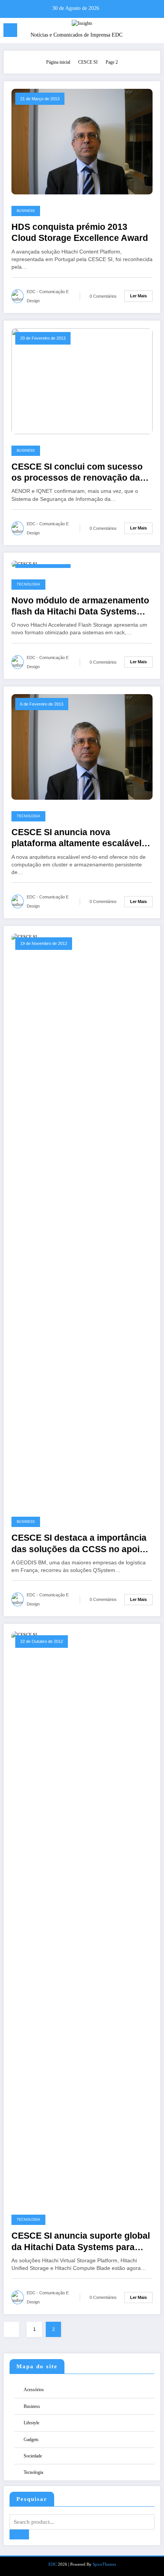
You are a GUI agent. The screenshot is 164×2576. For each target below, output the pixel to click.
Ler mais (138, 296)
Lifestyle (31, 2423)
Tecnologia (28, 584)
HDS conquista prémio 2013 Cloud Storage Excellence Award (80, 233)
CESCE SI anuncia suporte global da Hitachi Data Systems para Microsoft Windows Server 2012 (81, 2242)
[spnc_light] (154, 32)
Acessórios (34, 2390)
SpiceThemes (104, 2564)
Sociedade (33, 2456)
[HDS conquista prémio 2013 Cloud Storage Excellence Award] (82, 141)
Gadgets (31, 2440)
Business (26, 211)
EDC (53, 2564)
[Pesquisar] (141, 31)
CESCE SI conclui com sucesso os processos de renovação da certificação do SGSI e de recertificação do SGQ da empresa (77, 473)
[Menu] (10, 30)
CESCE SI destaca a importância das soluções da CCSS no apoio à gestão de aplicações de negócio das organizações (82, 1544)
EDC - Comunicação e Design (48, 296)
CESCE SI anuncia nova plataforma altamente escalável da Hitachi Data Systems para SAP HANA (76, 838)
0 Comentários (103, 296)
